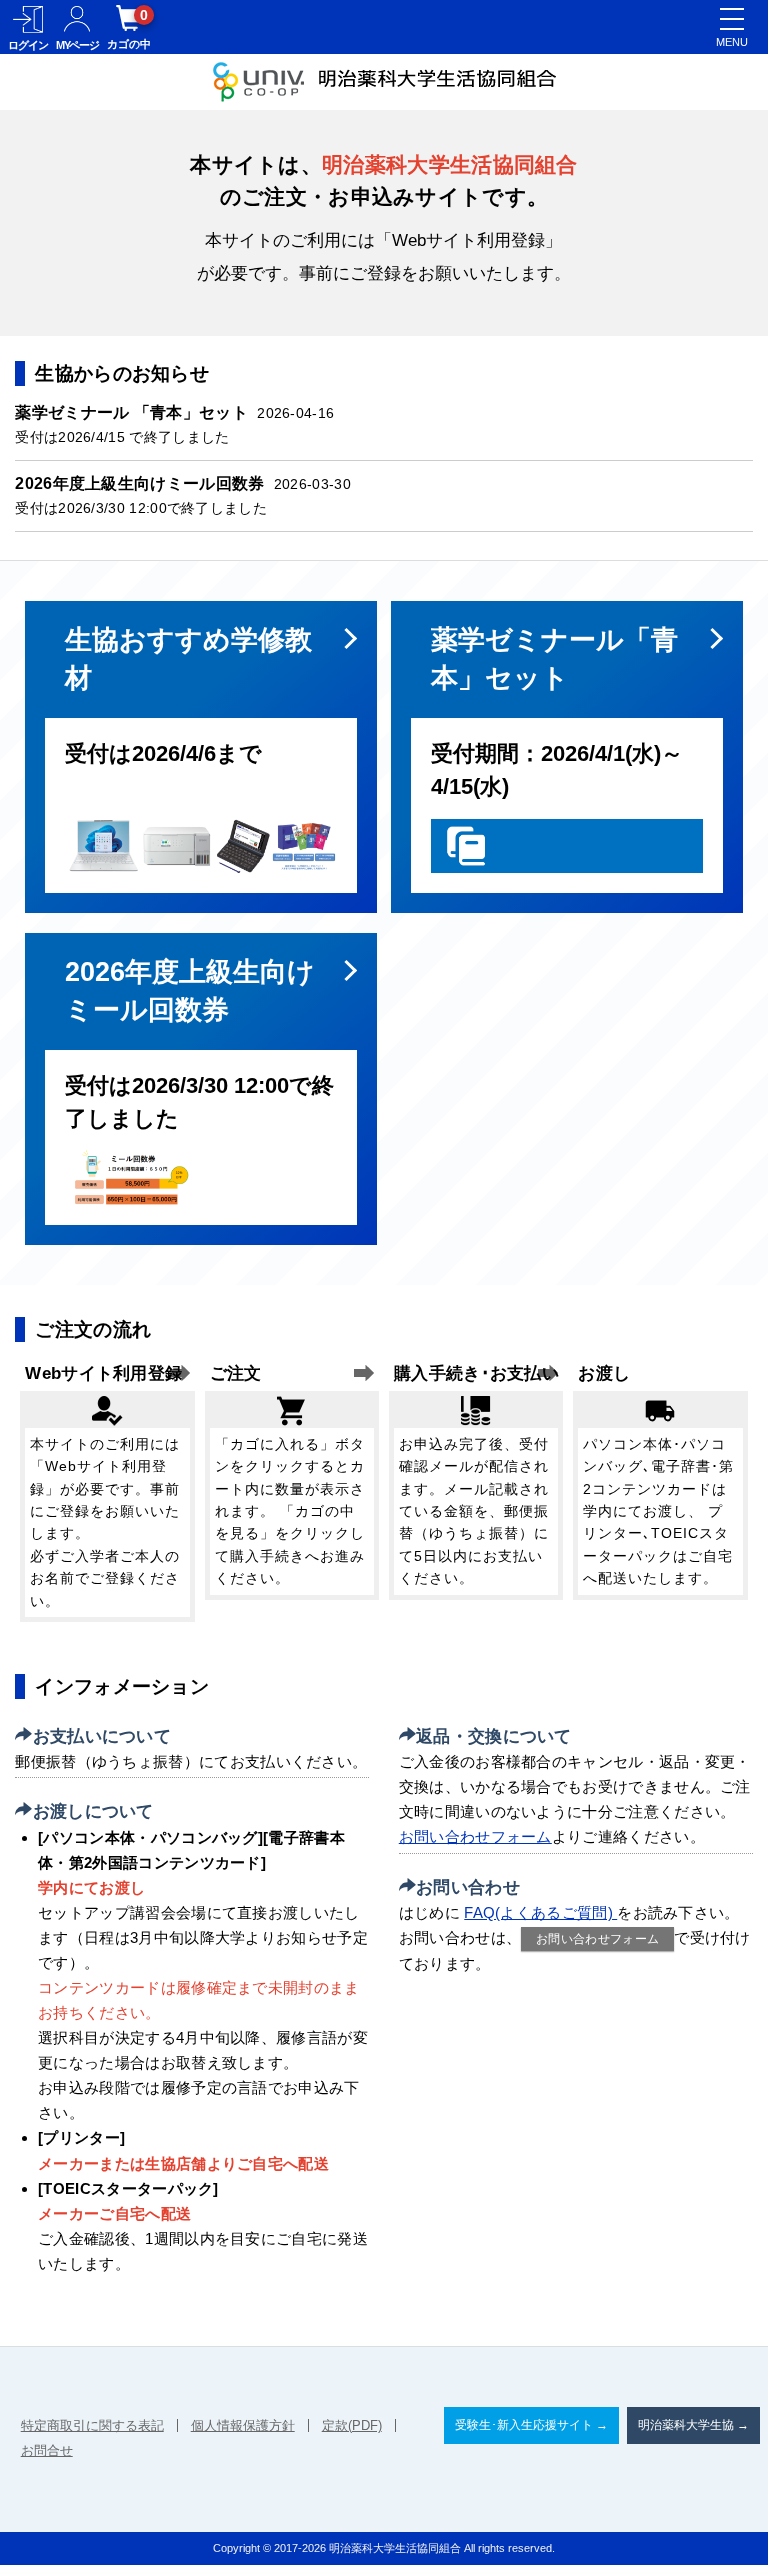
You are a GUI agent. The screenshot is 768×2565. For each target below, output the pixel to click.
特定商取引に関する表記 (92, 2425)
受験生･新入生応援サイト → (531, 2425)
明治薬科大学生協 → (693, 2425)
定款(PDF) (352, 2425)
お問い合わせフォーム (475, 1836)
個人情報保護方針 (243, 2425)
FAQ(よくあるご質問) (540, 1912)
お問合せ (47, 2450)
